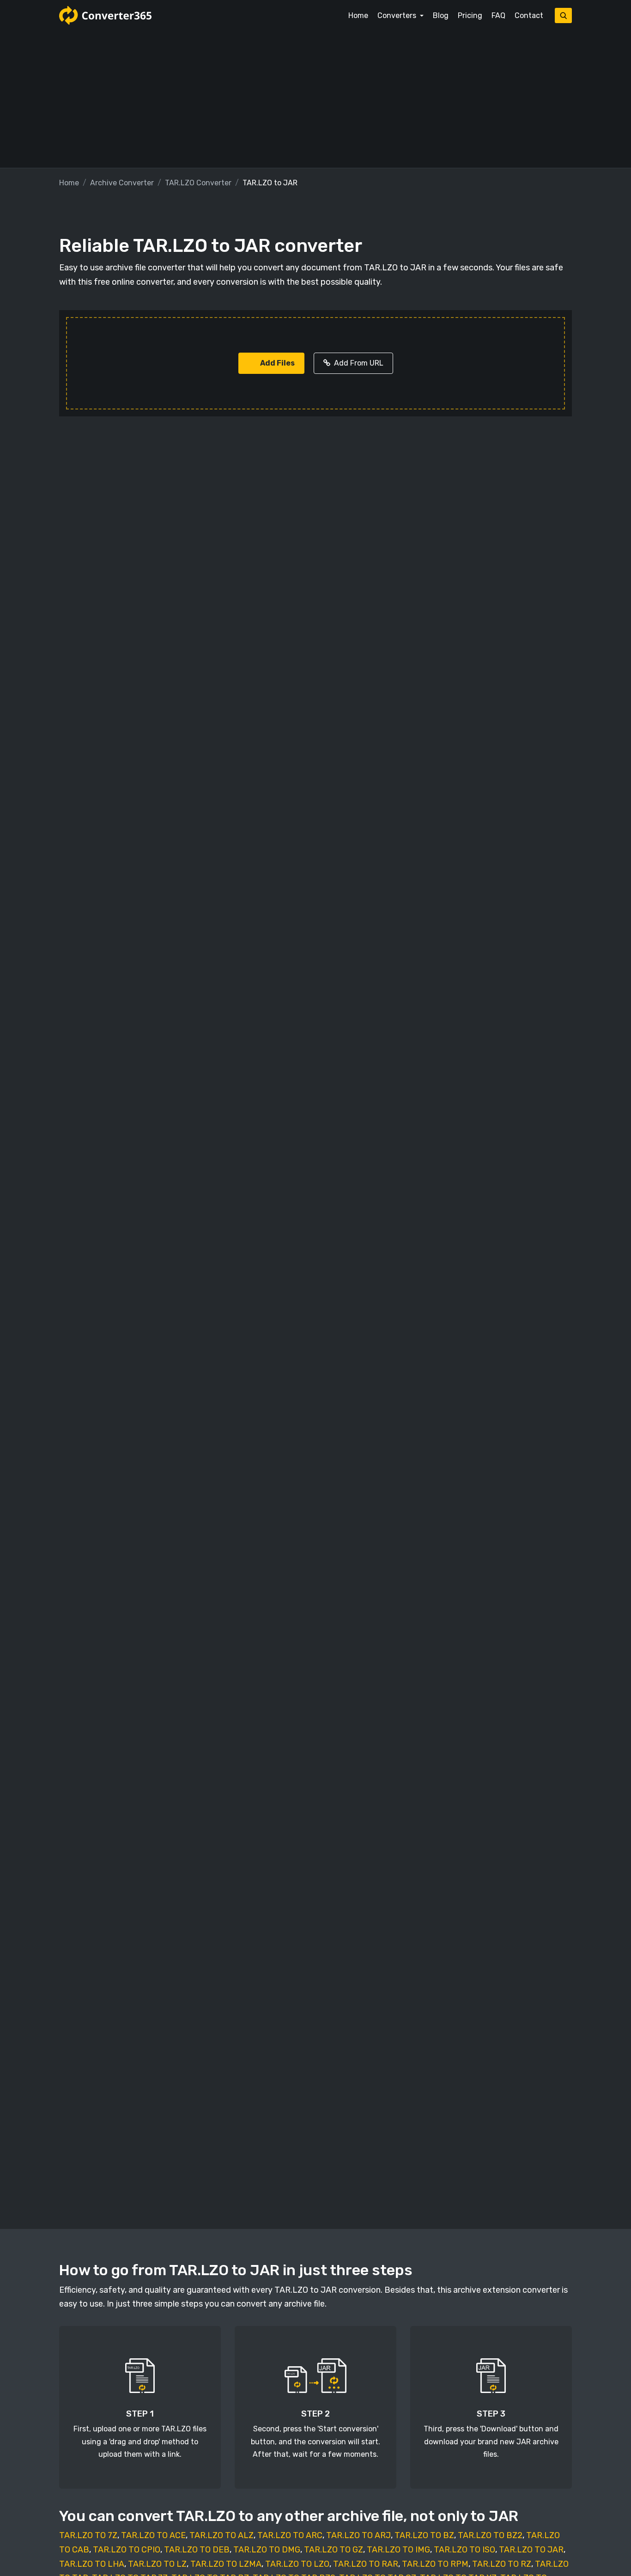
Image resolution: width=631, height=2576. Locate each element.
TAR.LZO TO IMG (398, 2550)
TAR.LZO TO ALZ (221, 2535)
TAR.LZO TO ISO (464, 2550)
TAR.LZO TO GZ (334, 2550)
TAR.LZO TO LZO (297, 2564)
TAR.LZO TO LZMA (226, 2564)
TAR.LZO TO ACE (153, 2535)
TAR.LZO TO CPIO (127, 2550)
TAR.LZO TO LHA (92, 2564)
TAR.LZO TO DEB (197, 2550)
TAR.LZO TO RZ (502, 2564)
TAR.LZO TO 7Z (88, 2535)
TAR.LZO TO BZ (424, 2535)
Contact (529, 15)
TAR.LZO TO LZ (157, 2564)
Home (358, 15)
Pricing (470, 15)
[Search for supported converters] (563, 15)
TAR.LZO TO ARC (290, 2535)
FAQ (498, 15)
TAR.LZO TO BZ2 (490, 2535)
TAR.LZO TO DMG (267, 2550)
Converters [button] (398, 15)
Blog (441, 15)
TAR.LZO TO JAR (531, 2550)
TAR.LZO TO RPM (435, 2564)
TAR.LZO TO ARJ (358, 2535)
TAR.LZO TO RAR (366, 2564)
